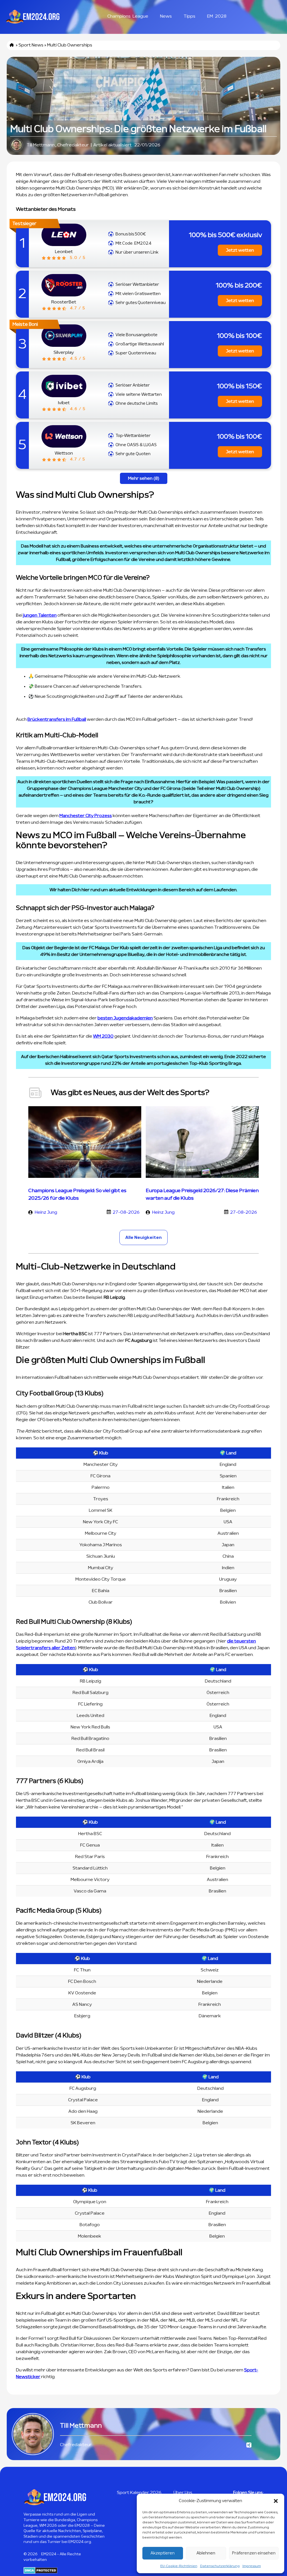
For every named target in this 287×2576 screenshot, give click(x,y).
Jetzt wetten (240, 250)
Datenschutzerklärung (220, 2566)
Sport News (31, 45)
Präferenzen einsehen (254, 2553)
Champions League (128, 16)
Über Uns (183, 2493)
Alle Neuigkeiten (143, 1237)
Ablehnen (206, 2553)
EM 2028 (217, 16)
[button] (276, 2501)
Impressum (252, 2566)
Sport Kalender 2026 (139, 2493)
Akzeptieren (163, 2553)
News (166, 16)
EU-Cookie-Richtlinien (179, 2566)
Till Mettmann (41, 145)
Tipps (189, 16)
